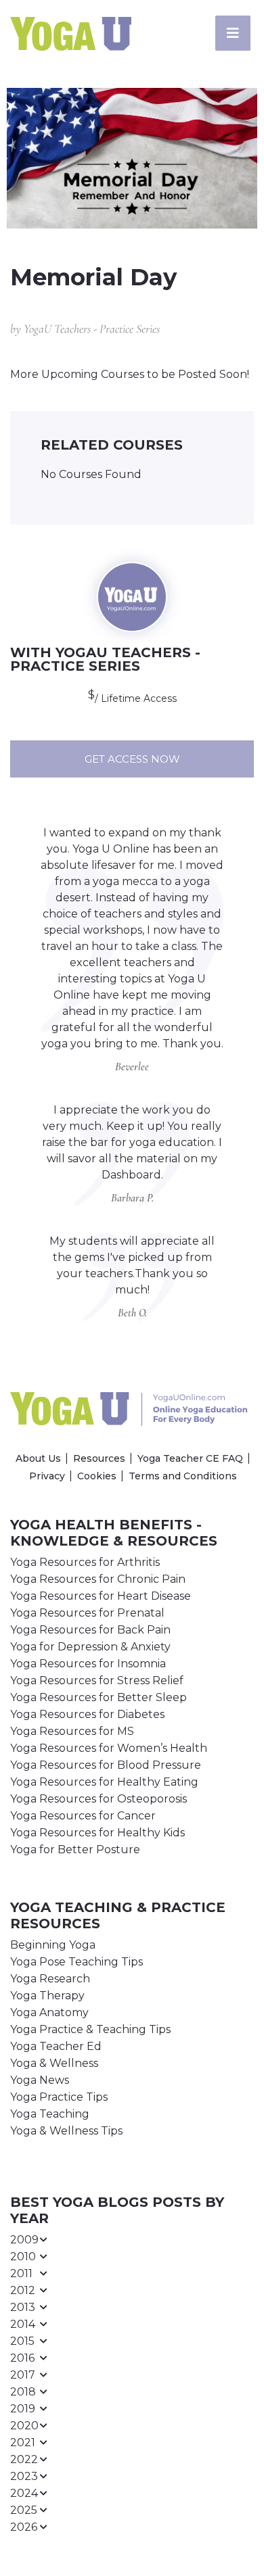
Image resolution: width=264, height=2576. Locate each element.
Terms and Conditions (183, 1476)
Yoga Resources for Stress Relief (97, 1680)
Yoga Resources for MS (72, 1731)
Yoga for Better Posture (75, 1850)
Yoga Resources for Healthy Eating (104, 1782)
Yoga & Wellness (54, 2063)
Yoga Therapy (47, 1996)
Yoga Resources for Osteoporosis (98, 1799)
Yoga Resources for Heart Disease (101, 1596)
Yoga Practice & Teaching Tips (90, 2029)
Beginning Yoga (53, 1945)
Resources (99, 1458)
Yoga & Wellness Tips (66, 2131)
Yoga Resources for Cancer (83, 1816)
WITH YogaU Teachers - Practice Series (105, 659)
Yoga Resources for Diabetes (87, 1714)
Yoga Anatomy (49, 2012)
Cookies (97, 1476)
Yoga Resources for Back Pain (90, 1630)
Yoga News (40, 2080)
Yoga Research (50, 1979)
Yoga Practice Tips (59, 2097)
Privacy (47, 1476)
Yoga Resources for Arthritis (85, 1562)
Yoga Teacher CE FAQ (190, 1458)
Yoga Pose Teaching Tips (76, 1962)
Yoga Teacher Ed (56, 2046)
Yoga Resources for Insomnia (88, 1664)
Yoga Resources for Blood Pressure (106, 1765)
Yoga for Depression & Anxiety (90, 1647)
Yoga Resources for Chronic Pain (98, 1579)
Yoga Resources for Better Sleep (98, 1697)
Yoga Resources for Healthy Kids (97, 1833)
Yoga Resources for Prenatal (87, 1613)
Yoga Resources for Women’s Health (109, 1748)
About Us (38, 1458)
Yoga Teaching (50, 2114)
